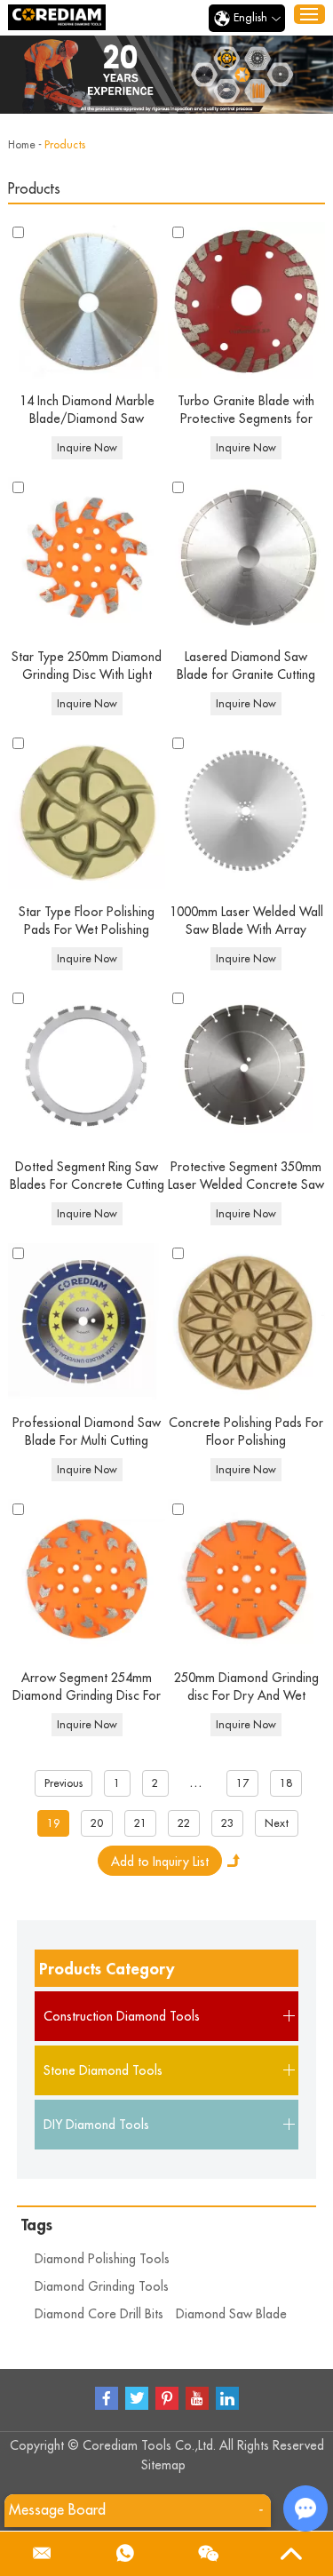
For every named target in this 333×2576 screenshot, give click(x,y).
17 (242, 1783)
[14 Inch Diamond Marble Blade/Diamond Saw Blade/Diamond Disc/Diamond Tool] (86, 300)
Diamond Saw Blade (231, 2314)
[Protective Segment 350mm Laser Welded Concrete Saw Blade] (246, 1066)
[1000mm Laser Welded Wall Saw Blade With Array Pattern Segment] (246, 811)
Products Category (107, 1969)
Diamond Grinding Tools (102, 2286)
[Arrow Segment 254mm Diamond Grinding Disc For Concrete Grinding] (86, 1577)
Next (277, 1823)
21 (140, 1823)
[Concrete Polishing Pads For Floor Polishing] (246, 1321)
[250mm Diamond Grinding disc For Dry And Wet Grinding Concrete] (246, 1577)
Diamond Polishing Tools (102, 2259)
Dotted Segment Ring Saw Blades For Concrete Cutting (87, 1176)
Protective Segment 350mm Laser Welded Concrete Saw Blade (246, 1177)
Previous (63, 1783)
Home (22, 145)
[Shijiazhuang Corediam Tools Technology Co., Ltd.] (57, 17)
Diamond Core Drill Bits (99, 2314)
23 (227, 1823)
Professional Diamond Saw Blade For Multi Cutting (87, 1432)
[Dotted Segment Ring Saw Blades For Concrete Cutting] (86, 1066)
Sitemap (163, 2465)
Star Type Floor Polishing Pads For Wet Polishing (87, 921)
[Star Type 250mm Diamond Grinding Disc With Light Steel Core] (86, 555)
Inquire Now (87, 448)
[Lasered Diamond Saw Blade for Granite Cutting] (246, 555)
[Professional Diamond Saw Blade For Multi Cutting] (86, 1321)
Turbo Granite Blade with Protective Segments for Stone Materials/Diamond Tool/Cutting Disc (246, 411)
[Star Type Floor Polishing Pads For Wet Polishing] (86, 811)
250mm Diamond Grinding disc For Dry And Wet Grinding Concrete (246, 1688)
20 (97, 1823)
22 (184, 1823)
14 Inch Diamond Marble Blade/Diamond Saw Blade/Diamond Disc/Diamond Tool (87, 411)
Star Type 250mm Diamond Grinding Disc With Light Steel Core (87, 667)
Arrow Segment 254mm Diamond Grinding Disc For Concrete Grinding (87, 1688)
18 (286, 1783)
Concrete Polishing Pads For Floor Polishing (246, 1432)
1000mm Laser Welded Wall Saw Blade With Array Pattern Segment (246, 922)
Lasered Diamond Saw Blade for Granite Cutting (246, 666)
